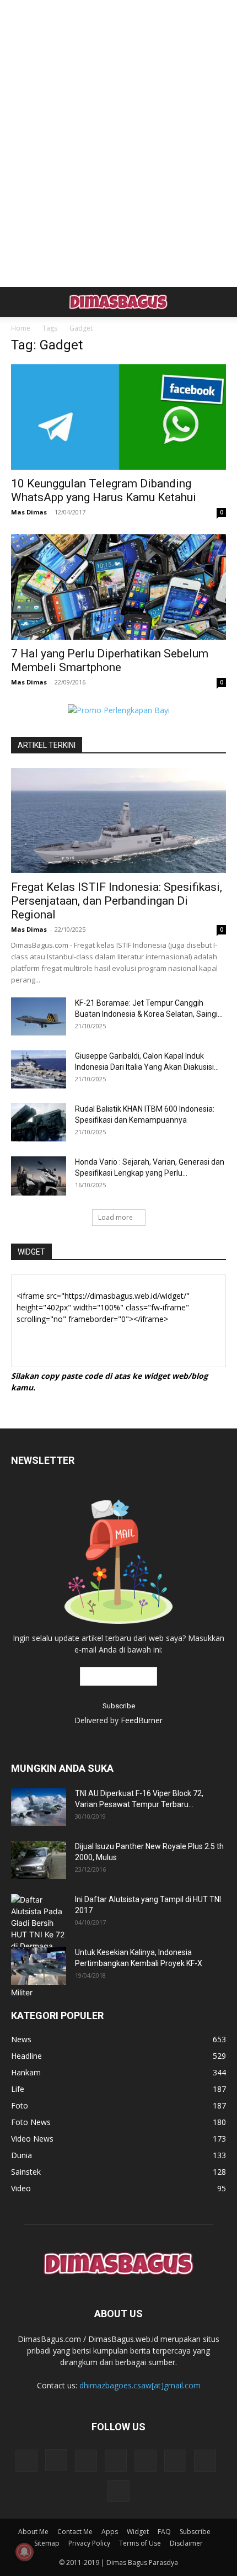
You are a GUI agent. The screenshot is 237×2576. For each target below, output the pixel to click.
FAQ (164, 2532)
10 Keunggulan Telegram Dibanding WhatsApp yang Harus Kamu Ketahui (104, 490)
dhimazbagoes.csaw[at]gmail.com (140, 2385)
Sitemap (47, 2543)
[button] (19, 302)
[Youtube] (118, 2491)
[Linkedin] (86, 2461)
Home (21, 328)
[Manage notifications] (24, 2552)
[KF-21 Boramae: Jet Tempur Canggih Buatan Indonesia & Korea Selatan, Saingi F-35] (39, 1016)
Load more (115, 1217)
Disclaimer (186, 2543)
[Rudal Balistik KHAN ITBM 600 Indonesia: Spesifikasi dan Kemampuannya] (39, 1122)
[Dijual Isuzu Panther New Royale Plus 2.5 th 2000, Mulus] (39, 1860)
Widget (138, 2532)
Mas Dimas (29, 512)
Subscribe (195, 2532)
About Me (33, 2532)
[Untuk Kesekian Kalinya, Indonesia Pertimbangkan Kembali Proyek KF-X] (39, 1966)
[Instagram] (56, 2460)
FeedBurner (142, 1720)
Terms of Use (140, 2543)
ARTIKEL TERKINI (47, 745)
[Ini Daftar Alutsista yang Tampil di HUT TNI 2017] (39, 1946)
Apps (110, 2532)
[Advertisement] (118, 19)
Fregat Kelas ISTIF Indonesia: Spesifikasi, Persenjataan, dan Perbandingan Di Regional (117, 901)
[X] (175, 2461)
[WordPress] (205, 2461)
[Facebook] (26, 2461)
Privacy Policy (89, 2543)
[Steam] (146, 2461)
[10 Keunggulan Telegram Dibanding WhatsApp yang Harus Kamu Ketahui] (118, 417)
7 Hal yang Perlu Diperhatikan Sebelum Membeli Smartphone (110, 660)
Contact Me (75, 2532)
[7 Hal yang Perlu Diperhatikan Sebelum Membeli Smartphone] (118, 587)
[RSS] (116, 2461)
